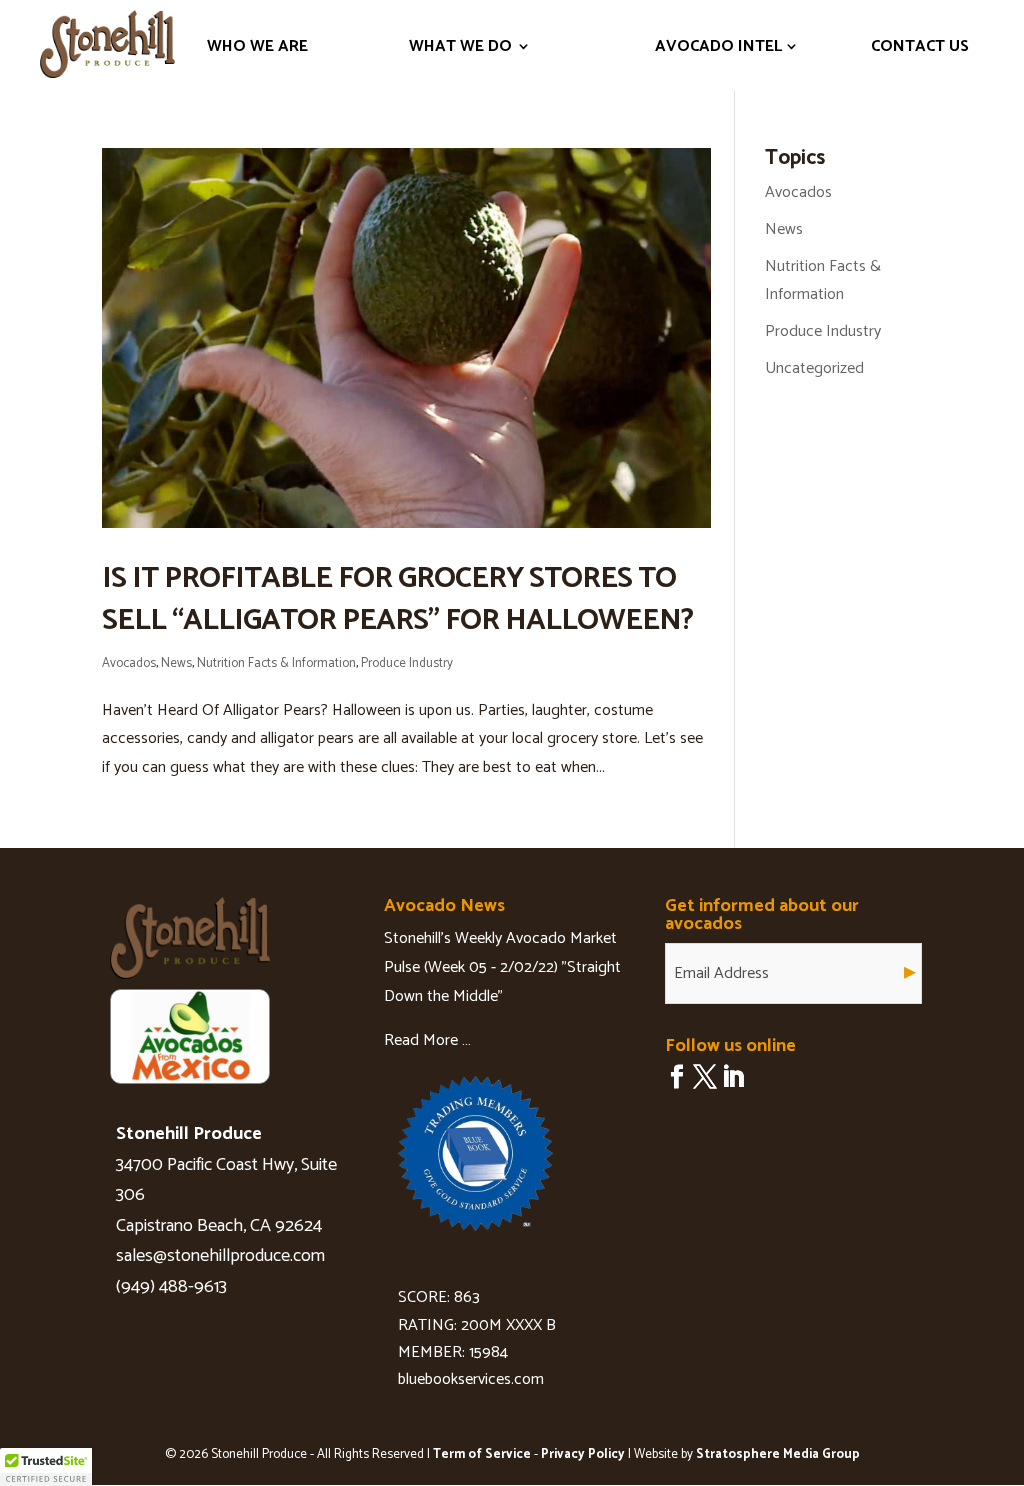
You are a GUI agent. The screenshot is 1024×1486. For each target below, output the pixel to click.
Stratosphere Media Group (778, 1454)
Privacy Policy (583, 1454)
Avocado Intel (718, 46)
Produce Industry (407, 663)
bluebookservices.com (471, 1379)
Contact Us (920, 46)
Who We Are (257, 46)
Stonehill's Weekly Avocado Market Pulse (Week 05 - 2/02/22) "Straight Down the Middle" (502, 967)
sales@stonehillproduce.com (220, 1256)
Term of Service (482, 1454)
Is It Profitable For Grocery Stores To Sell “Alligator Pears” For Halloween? (397, 599)
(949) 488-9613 (171, 1287)
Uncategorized (814, 368)
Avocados (129, 663)
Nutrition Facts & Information (276, 663)
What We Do (460, 46)
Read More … (427, 1040)
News (176, 663)
